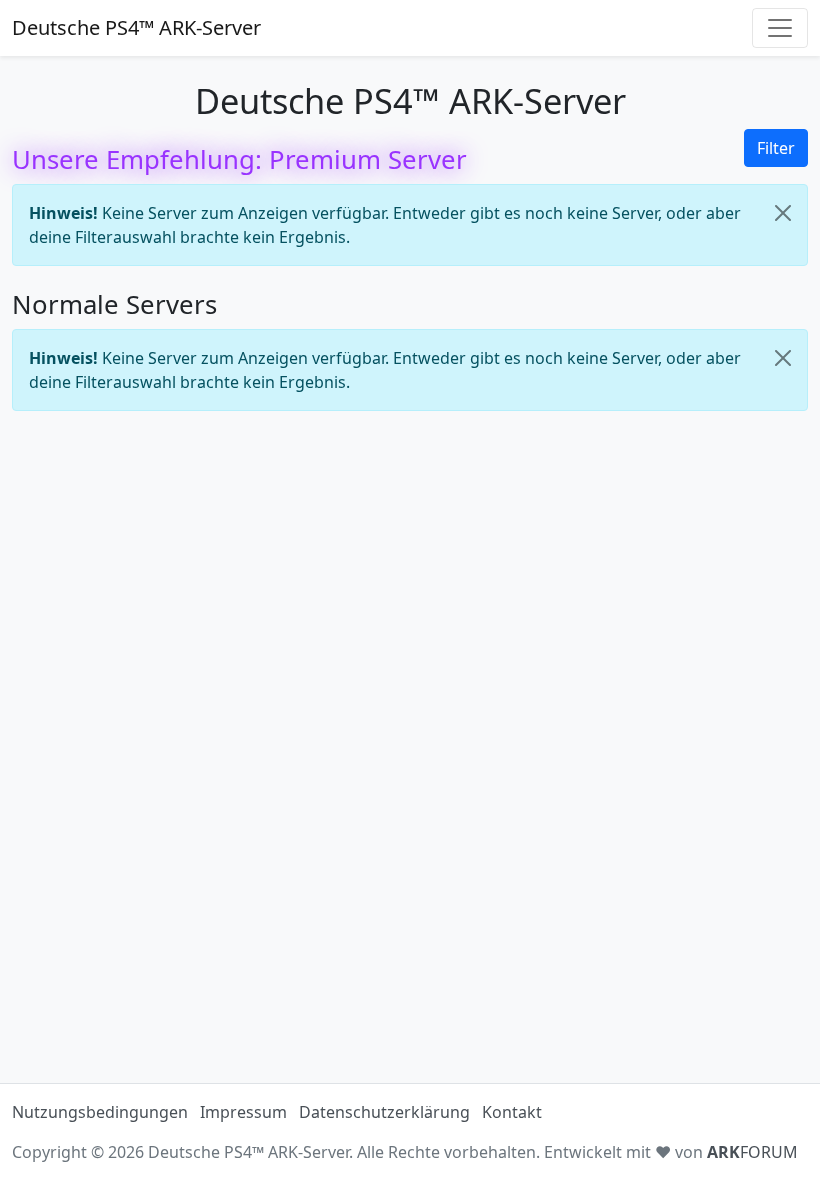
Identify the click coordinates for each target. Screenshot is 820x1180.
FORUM (752, 1152)
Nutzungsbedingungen (100, 1112)
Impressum (243, 1112)
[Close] (783, 213)
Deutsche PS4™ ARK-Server (136, 27)
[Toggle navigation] (780, 28)
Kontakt (512, 1112)
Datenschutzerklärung (384, 1112)
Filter (776, 148)
